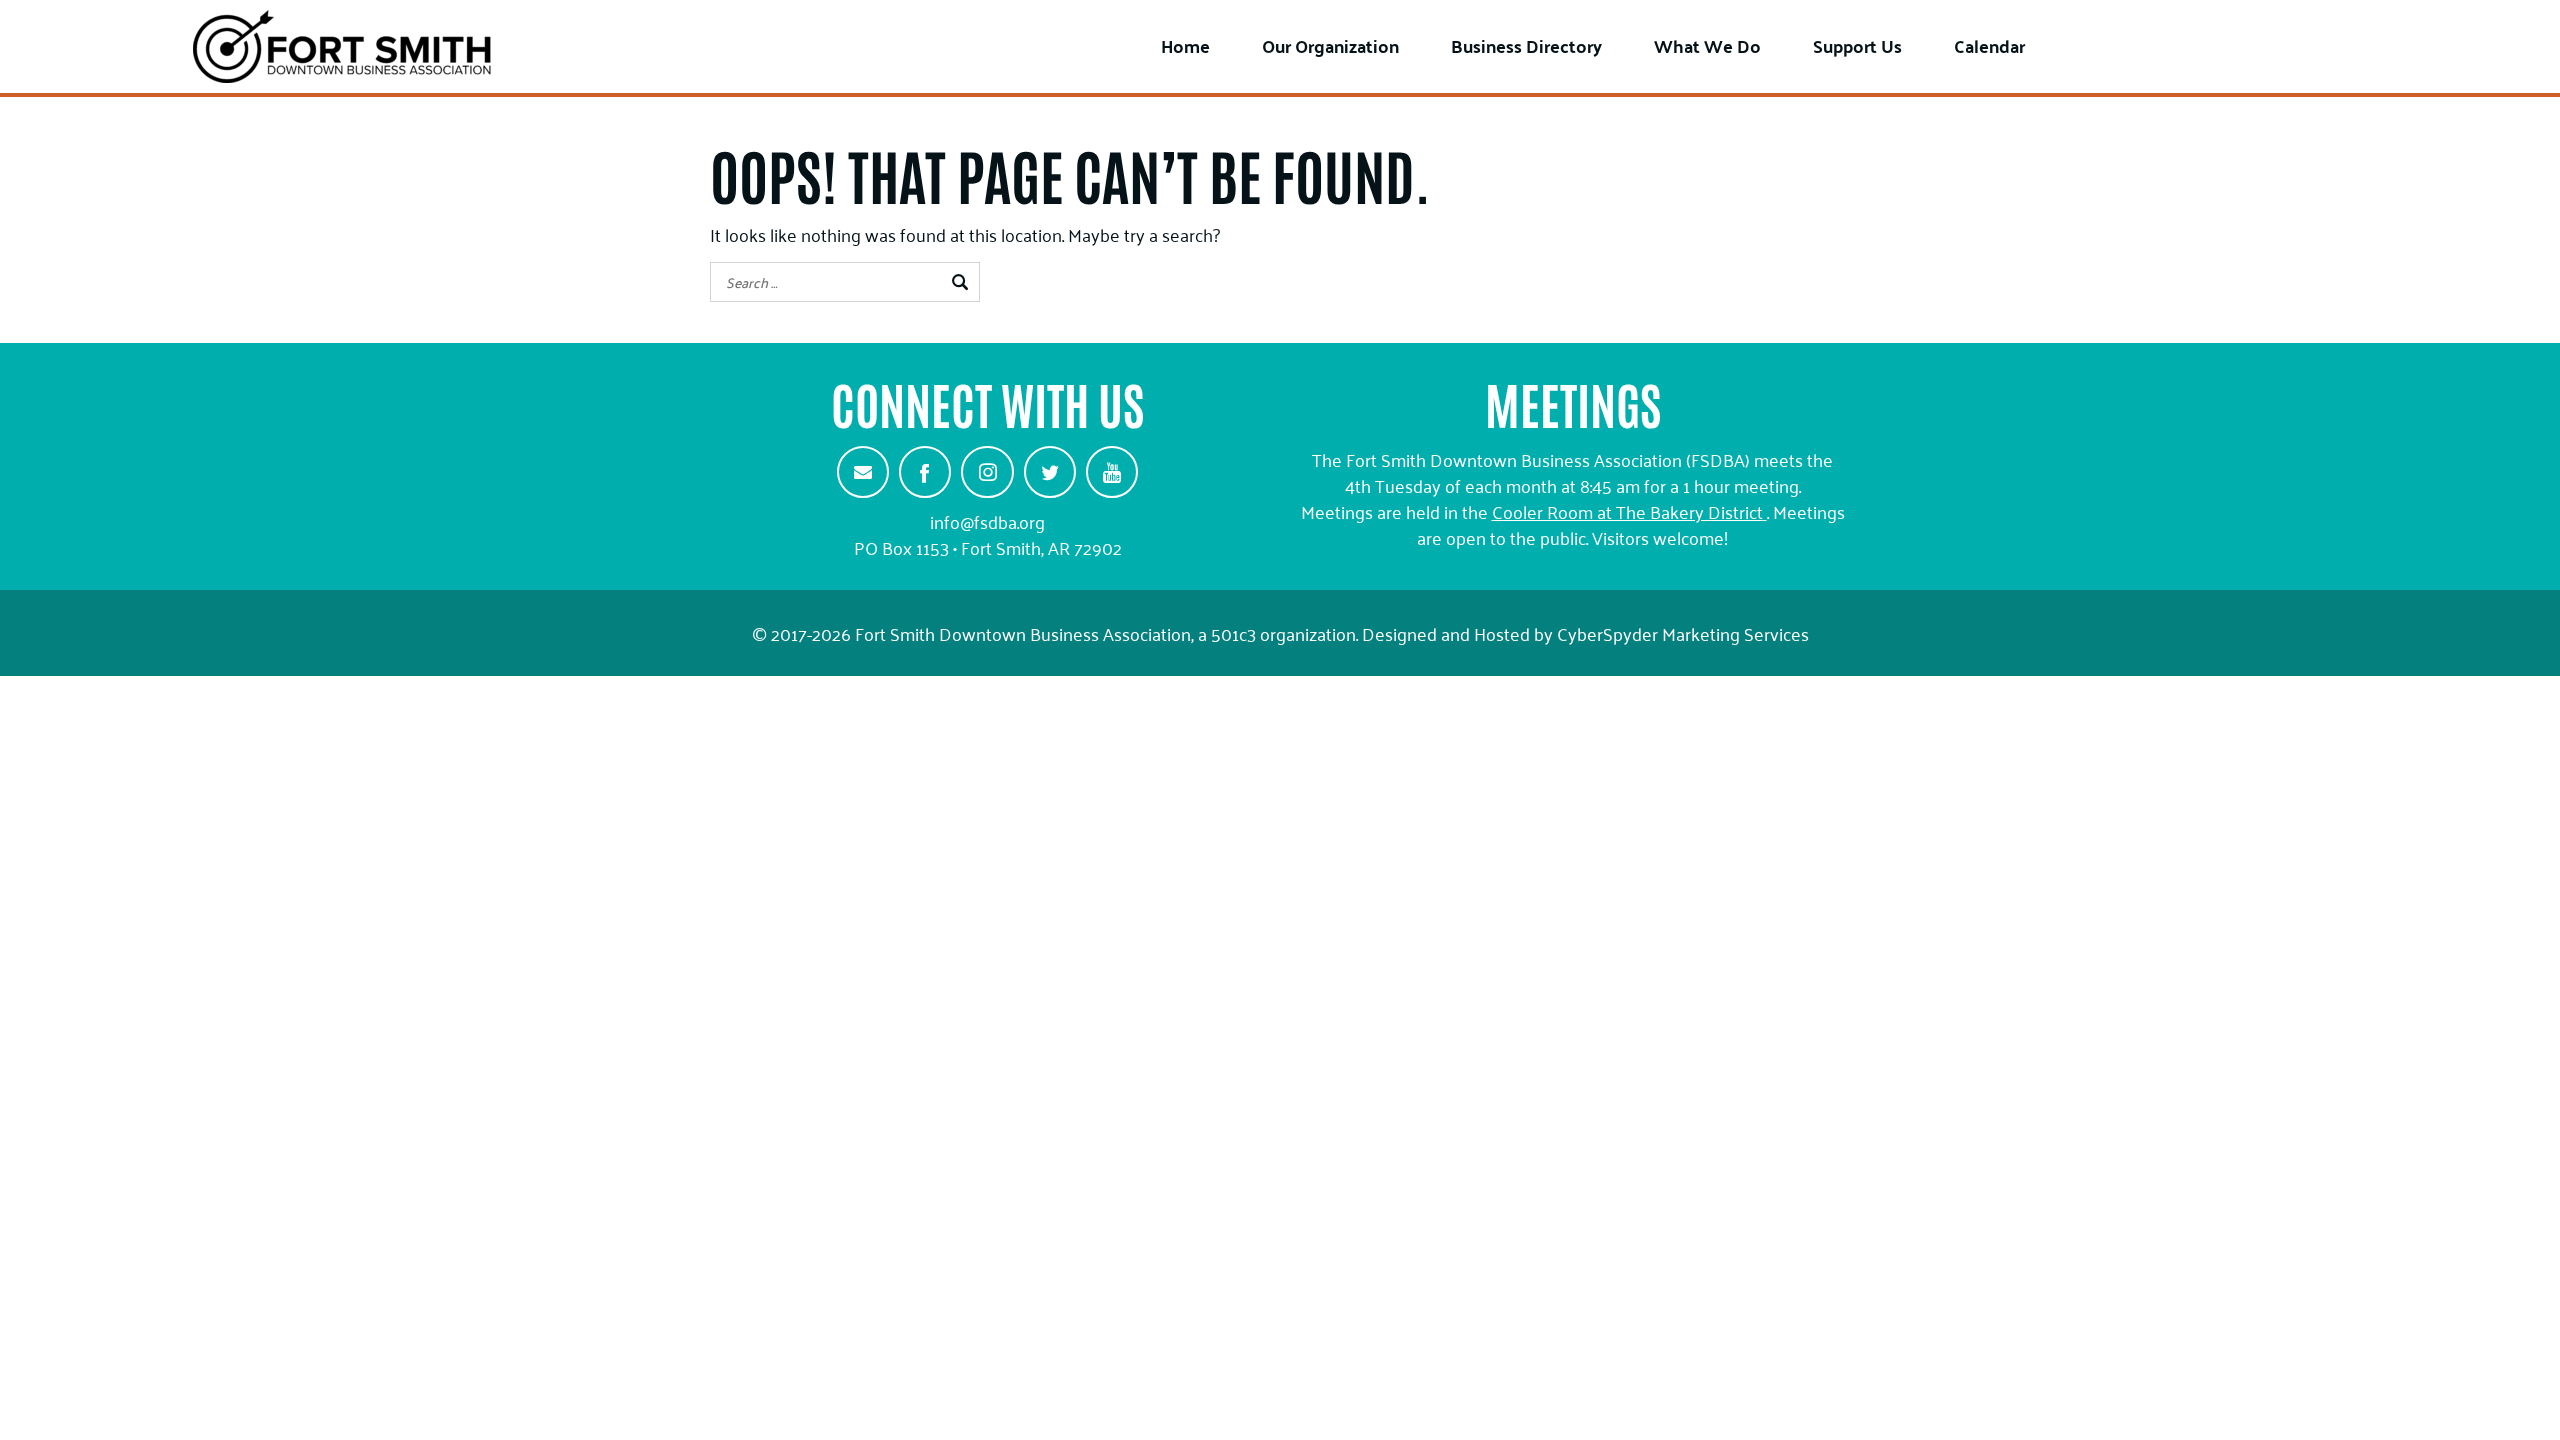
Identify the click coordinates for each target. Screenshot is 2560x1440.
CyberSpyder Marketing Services (1683, 633)
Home (1185, 45)
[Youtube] (1112, 472)
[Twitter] (1050, 472)
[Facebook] (925, 472)
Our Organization (1330, 45)
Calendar (1989, 45)
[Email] (863, 472)
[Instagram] (987, 472)
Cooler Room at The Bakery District (1627, 511)
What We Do (1707, 45)
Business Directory (1526, 45)
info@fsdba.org (987, 521)
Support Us (1857, 45)
